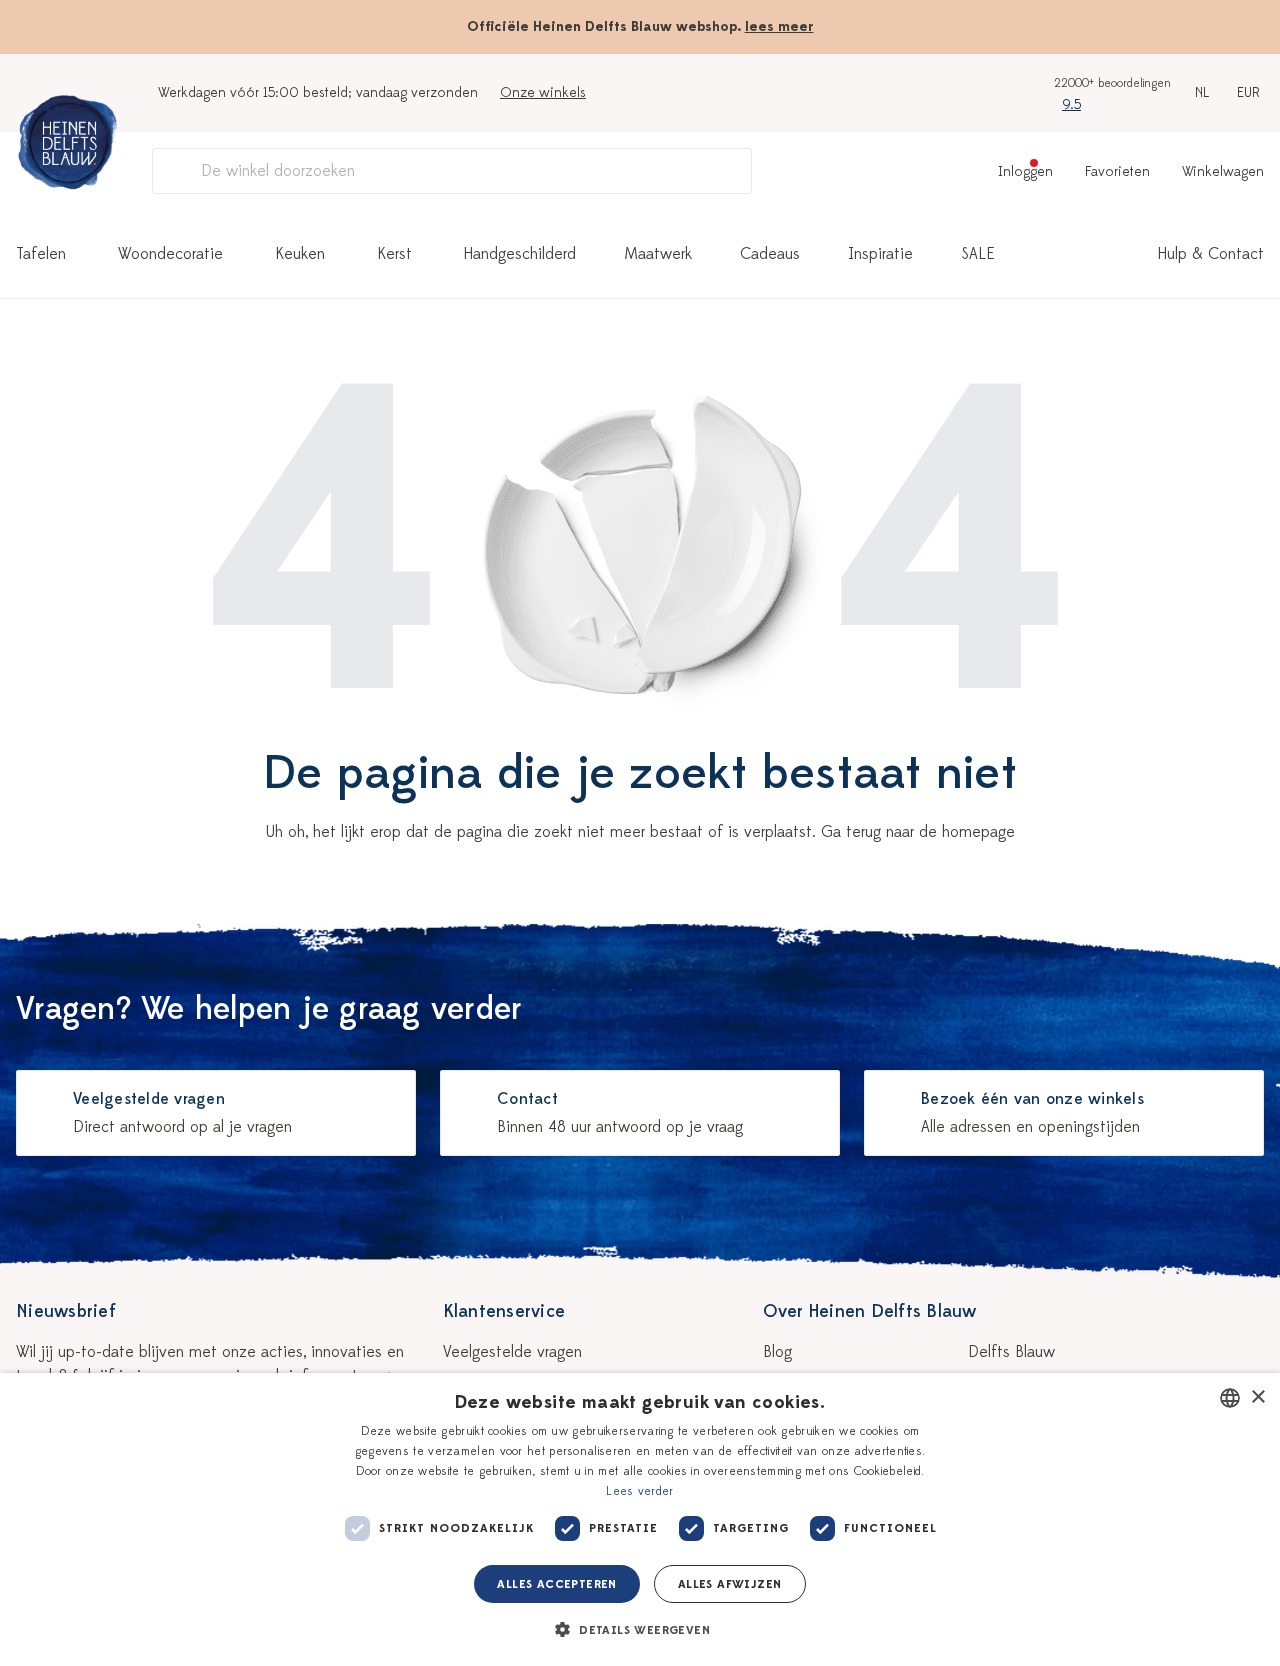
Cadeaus (770, 254)
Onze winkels (543, 92)
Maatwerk (658, 254)
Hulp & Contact (1211, 254)
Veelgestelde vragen (512, 1352)
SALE (978, 254)
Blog (777, 1352)
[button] (640, 1630)
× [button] (1257, 1397)
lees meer (779, 26)
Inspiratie (880, 254)
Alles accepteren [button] (556, 1584)
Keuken (300, 254)
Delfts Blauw (1011, 1352)
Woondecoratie (170, 254)
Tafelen (41, 254)
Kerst (394, 254)
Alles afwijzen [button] (730, 1584)
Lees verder (639, 1491)
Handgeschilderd (520, 254)
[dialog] (640, 1519)
